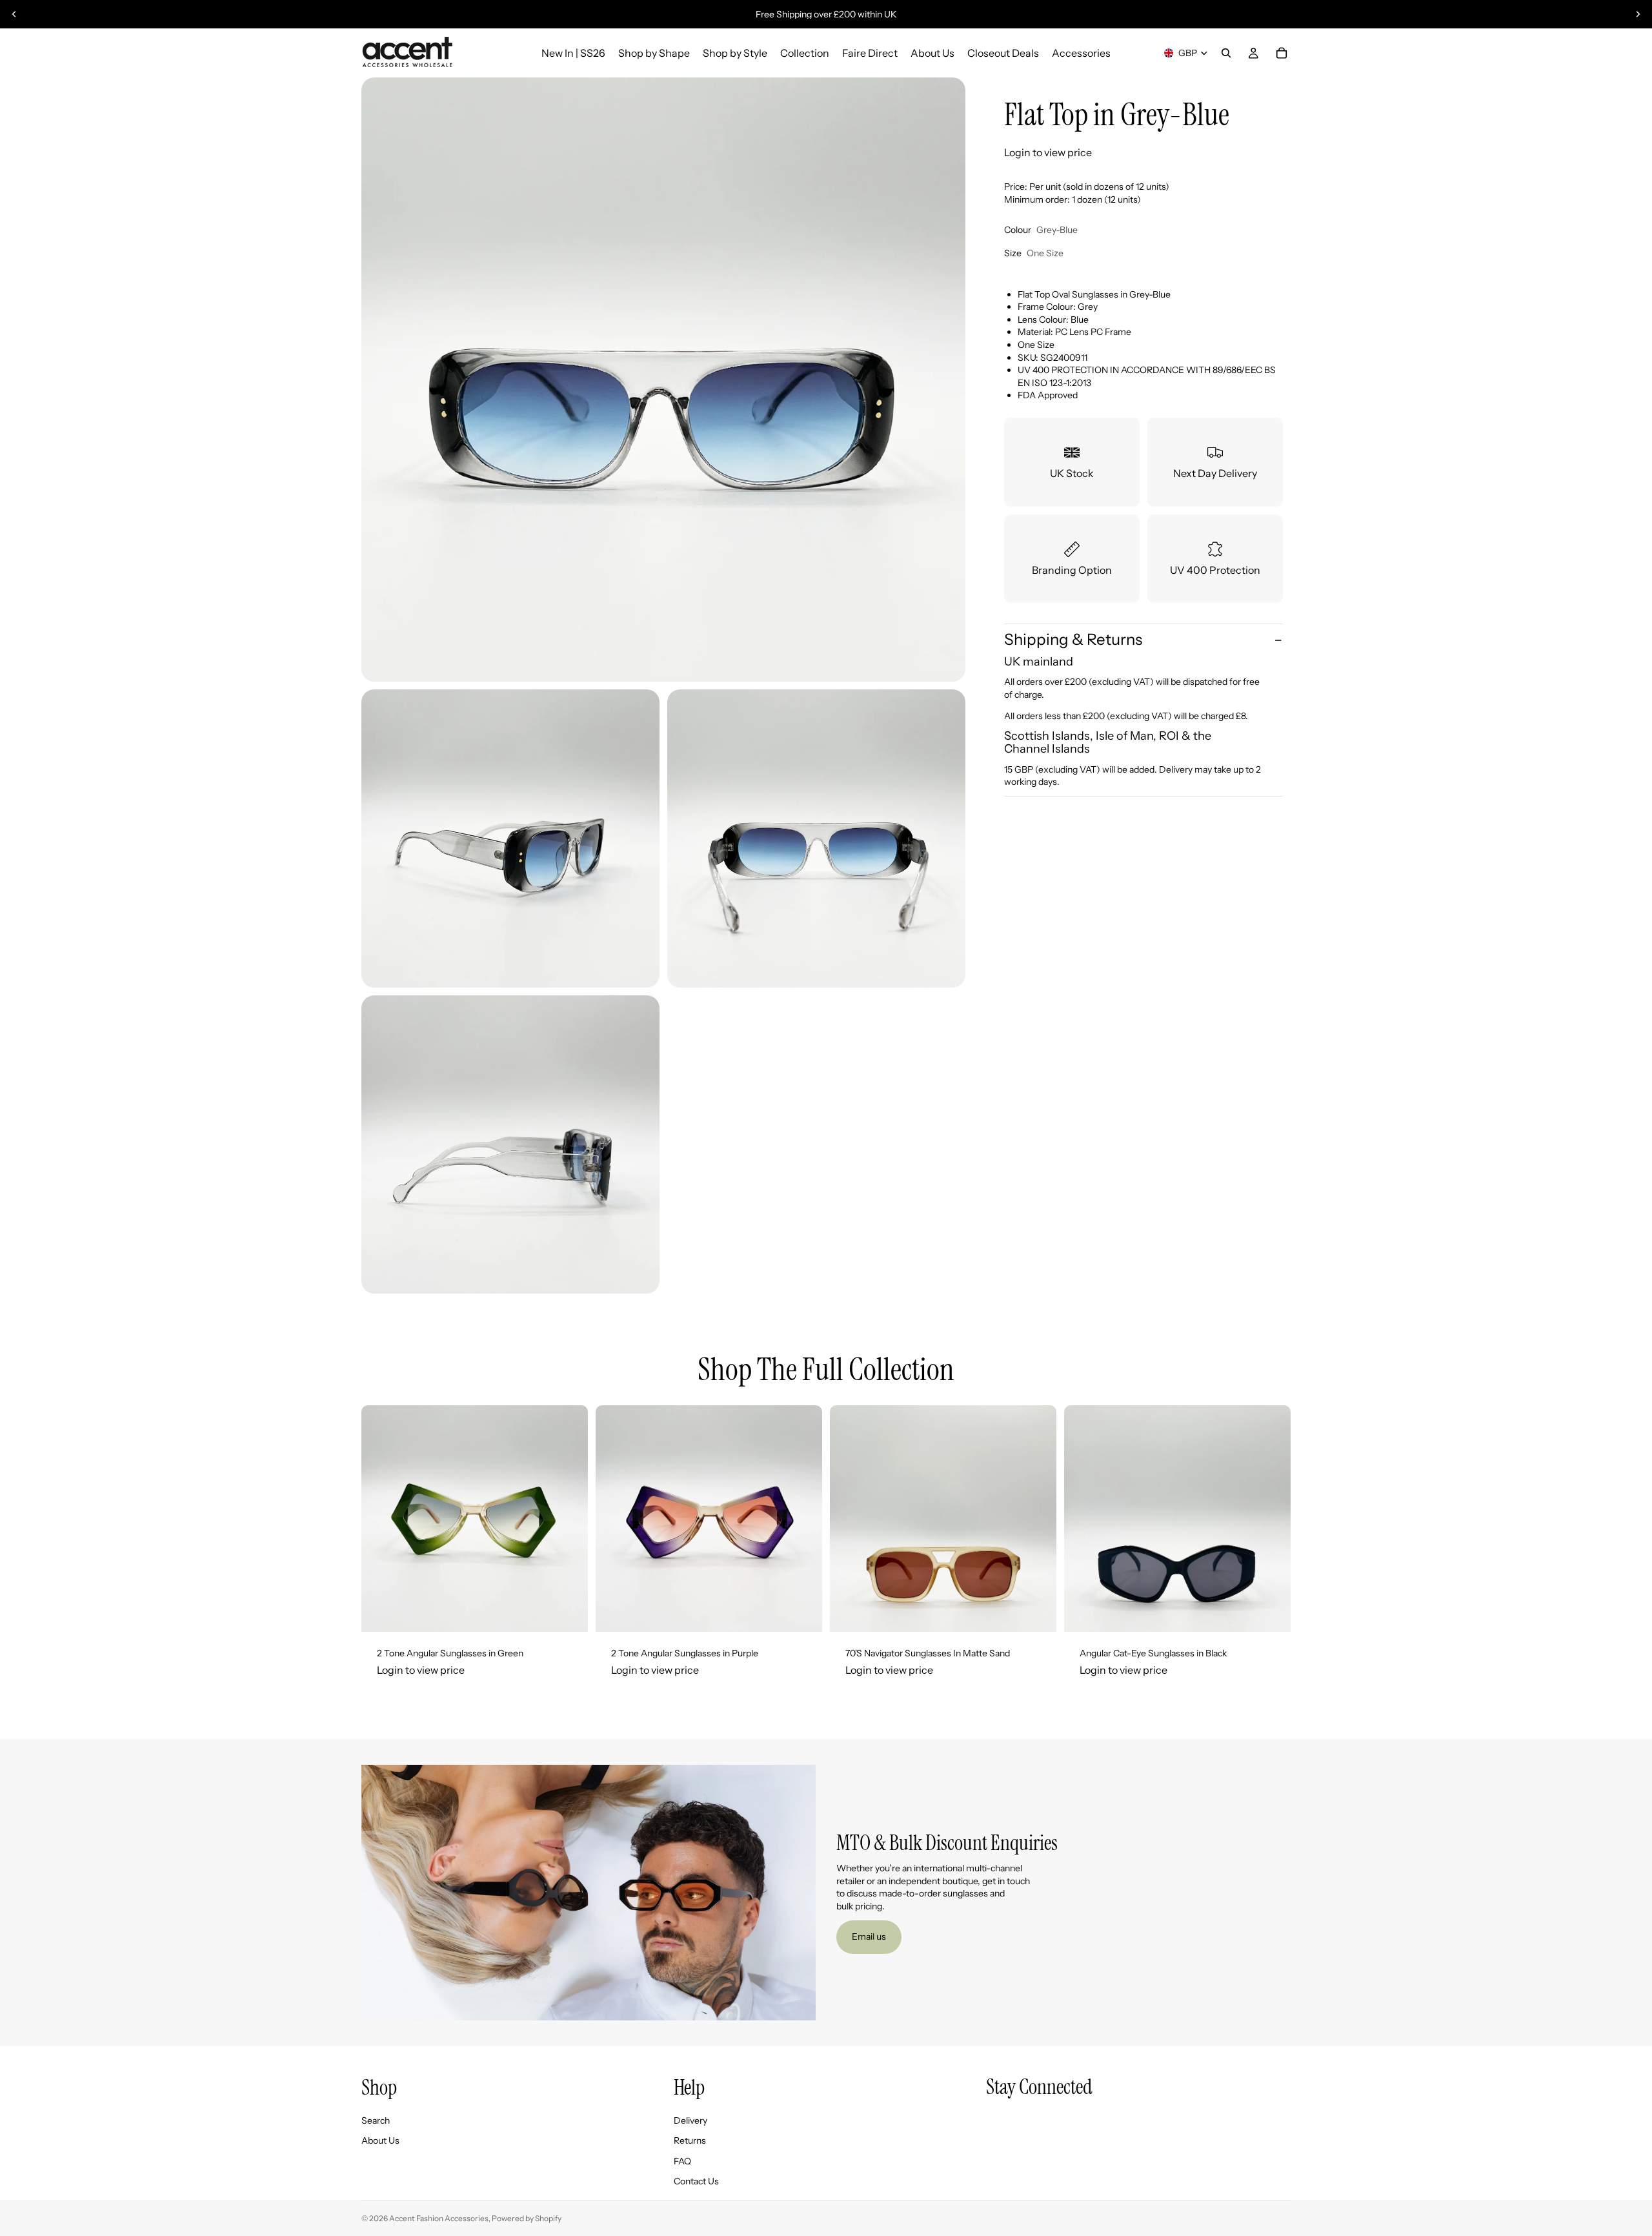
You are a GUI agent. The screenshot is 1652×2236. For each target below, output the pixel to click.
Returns (690, 2141)
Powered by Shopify (527, 2218)
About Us (380, 2141)
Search (376, 2120)
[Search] (1226, 53)
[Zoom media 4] (510, 1144)
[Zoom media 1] (663, 380)
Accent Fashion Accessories (439, 2218)
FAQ (682, 2161)
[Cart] (1282, 53)
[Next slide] (1638, 14)
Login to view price (1048, 152)
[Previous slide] (14, 14)
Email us (869, 1936)
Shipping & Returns (1073, 640)
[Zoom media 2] (510, 838)
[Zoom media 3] (816, 838)
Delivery (690, 2120)
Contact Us (696, 2182)
